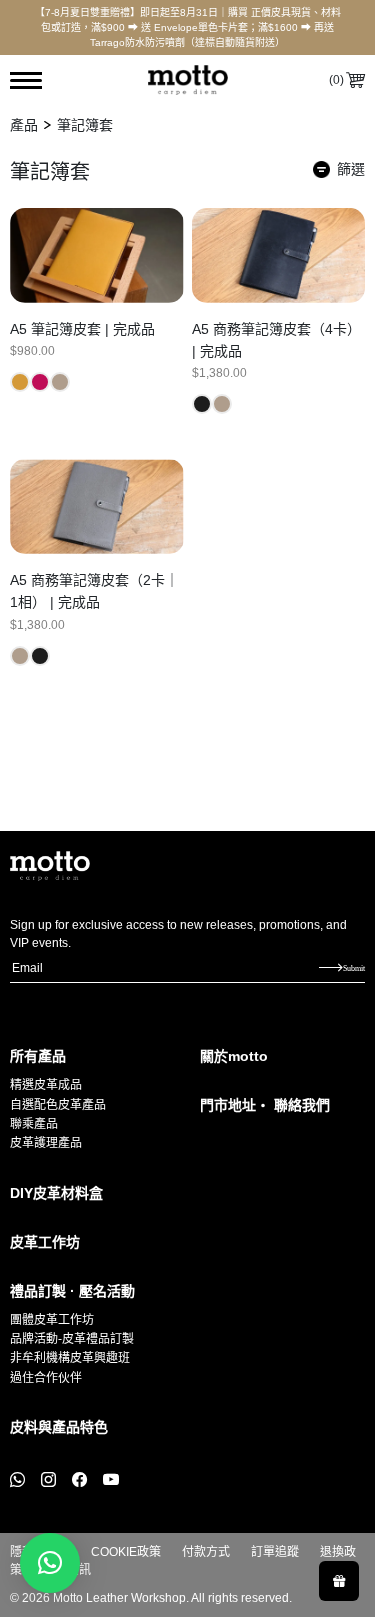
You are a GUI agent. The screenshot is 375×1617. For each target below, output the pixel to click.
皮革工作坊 (45, 1242)
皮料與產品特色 (59, 1427)
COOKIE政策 (126, 1552)
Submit (354, 968)
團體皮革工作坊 (52, 1320)
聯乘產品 (34, 1124)
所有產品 (38, 1056)
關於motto (234, 1056)
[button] (50, 1563)
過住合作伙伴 (46, 1378)
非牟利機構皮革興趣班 (70, 1358)
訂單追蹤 (275, 1552)
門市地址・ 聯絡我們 (265, 1105)
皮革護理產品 (46, 1143)
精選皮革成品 (46, 1085)
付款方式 (206, 1552)
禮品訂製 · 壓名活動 (72, 1291)
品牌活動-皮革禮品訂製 (72, 1339)
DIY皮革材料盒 (56, 1193)
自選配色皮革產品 (58, 1105)
